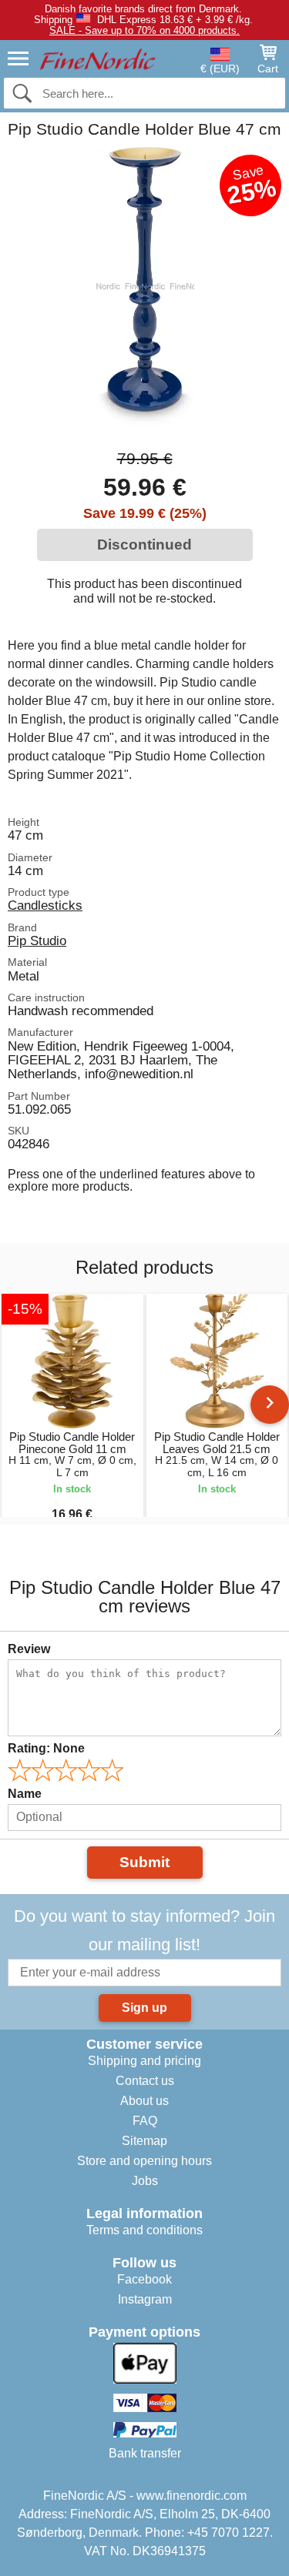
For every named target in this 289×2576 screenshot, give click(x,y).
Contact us (145, 2081)
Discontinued (144, 545)
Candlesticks (45, 905)
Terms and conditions (144, 2230)
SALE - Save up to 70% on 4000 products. (144, 30)
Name (25, 1794)
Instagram (145, 2299)
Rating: (46, 1748)
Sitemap (144, 2141)
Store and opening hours (144, 2161)
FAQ (145, 2121)
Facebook (144, 2279)
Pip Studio (37, 941)
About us (144, 2101)
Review (29, 1649)
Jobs (145, 2181)
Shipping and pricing (144, 2061)
